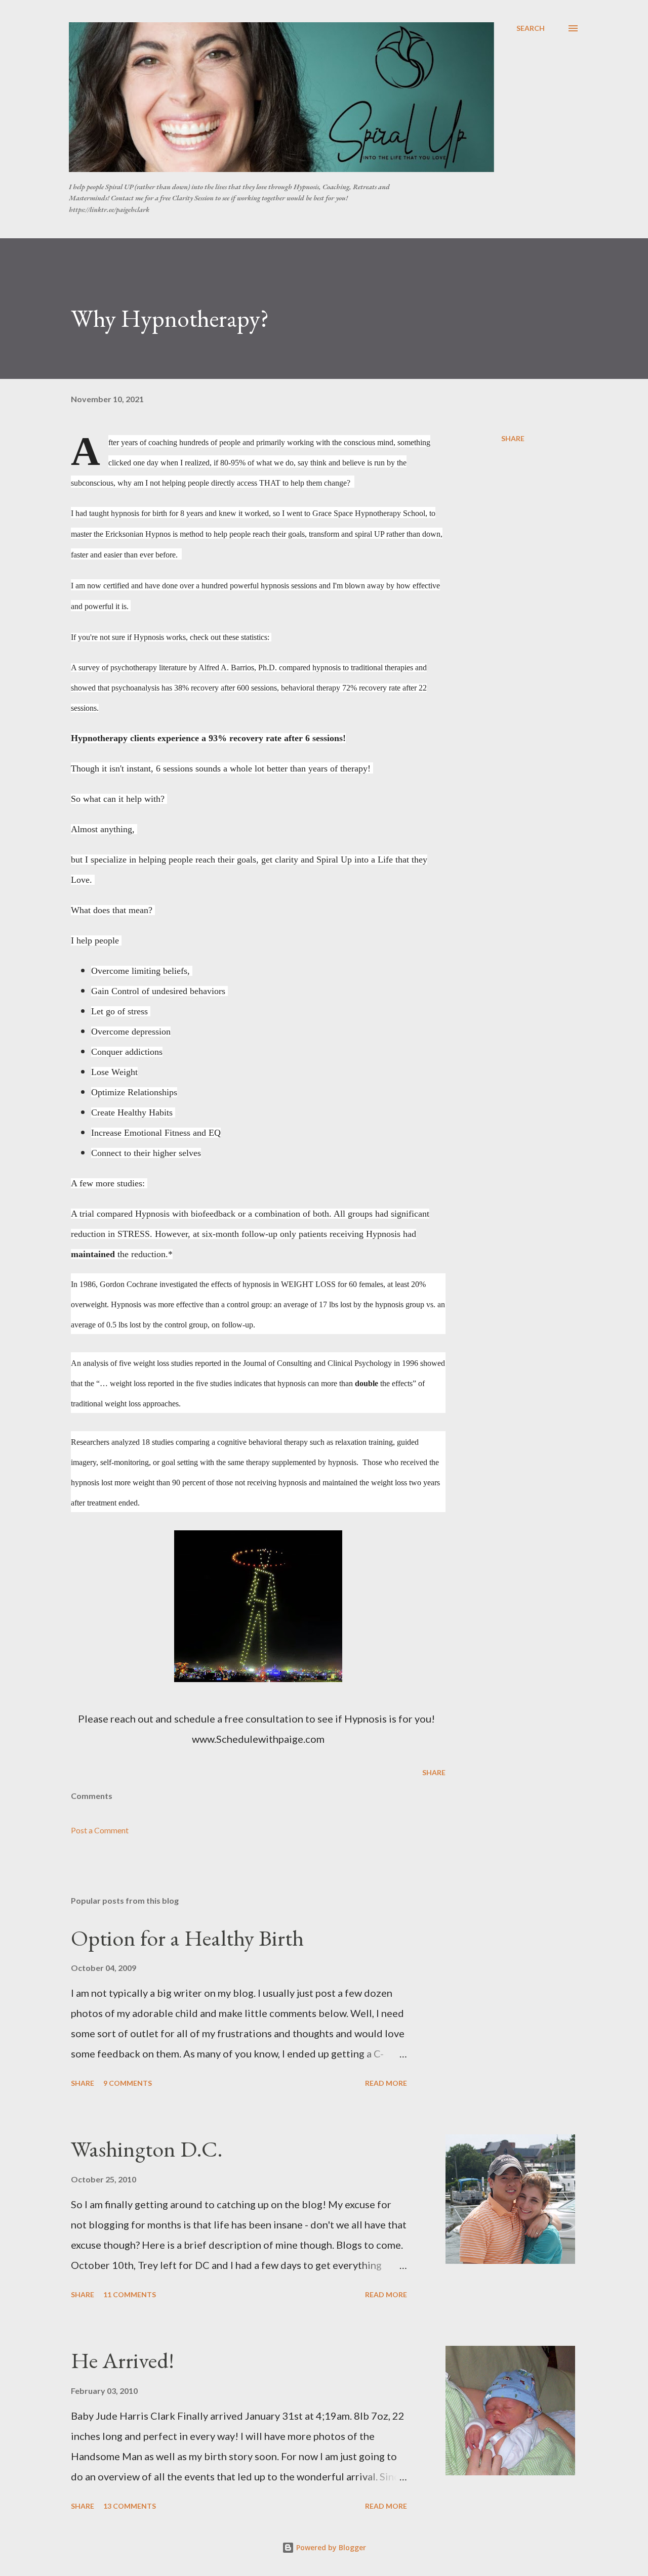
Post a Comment (100, 1830)
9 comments (128, 2083)
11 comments (130, 2294)
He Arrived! (123, 2360)
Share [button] (513, 438)
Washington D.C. (147, 2149)
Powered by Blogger (330, 2547)
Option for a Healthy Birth (187, 1938)
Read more (386, 2083)
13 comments (130, 2506)
